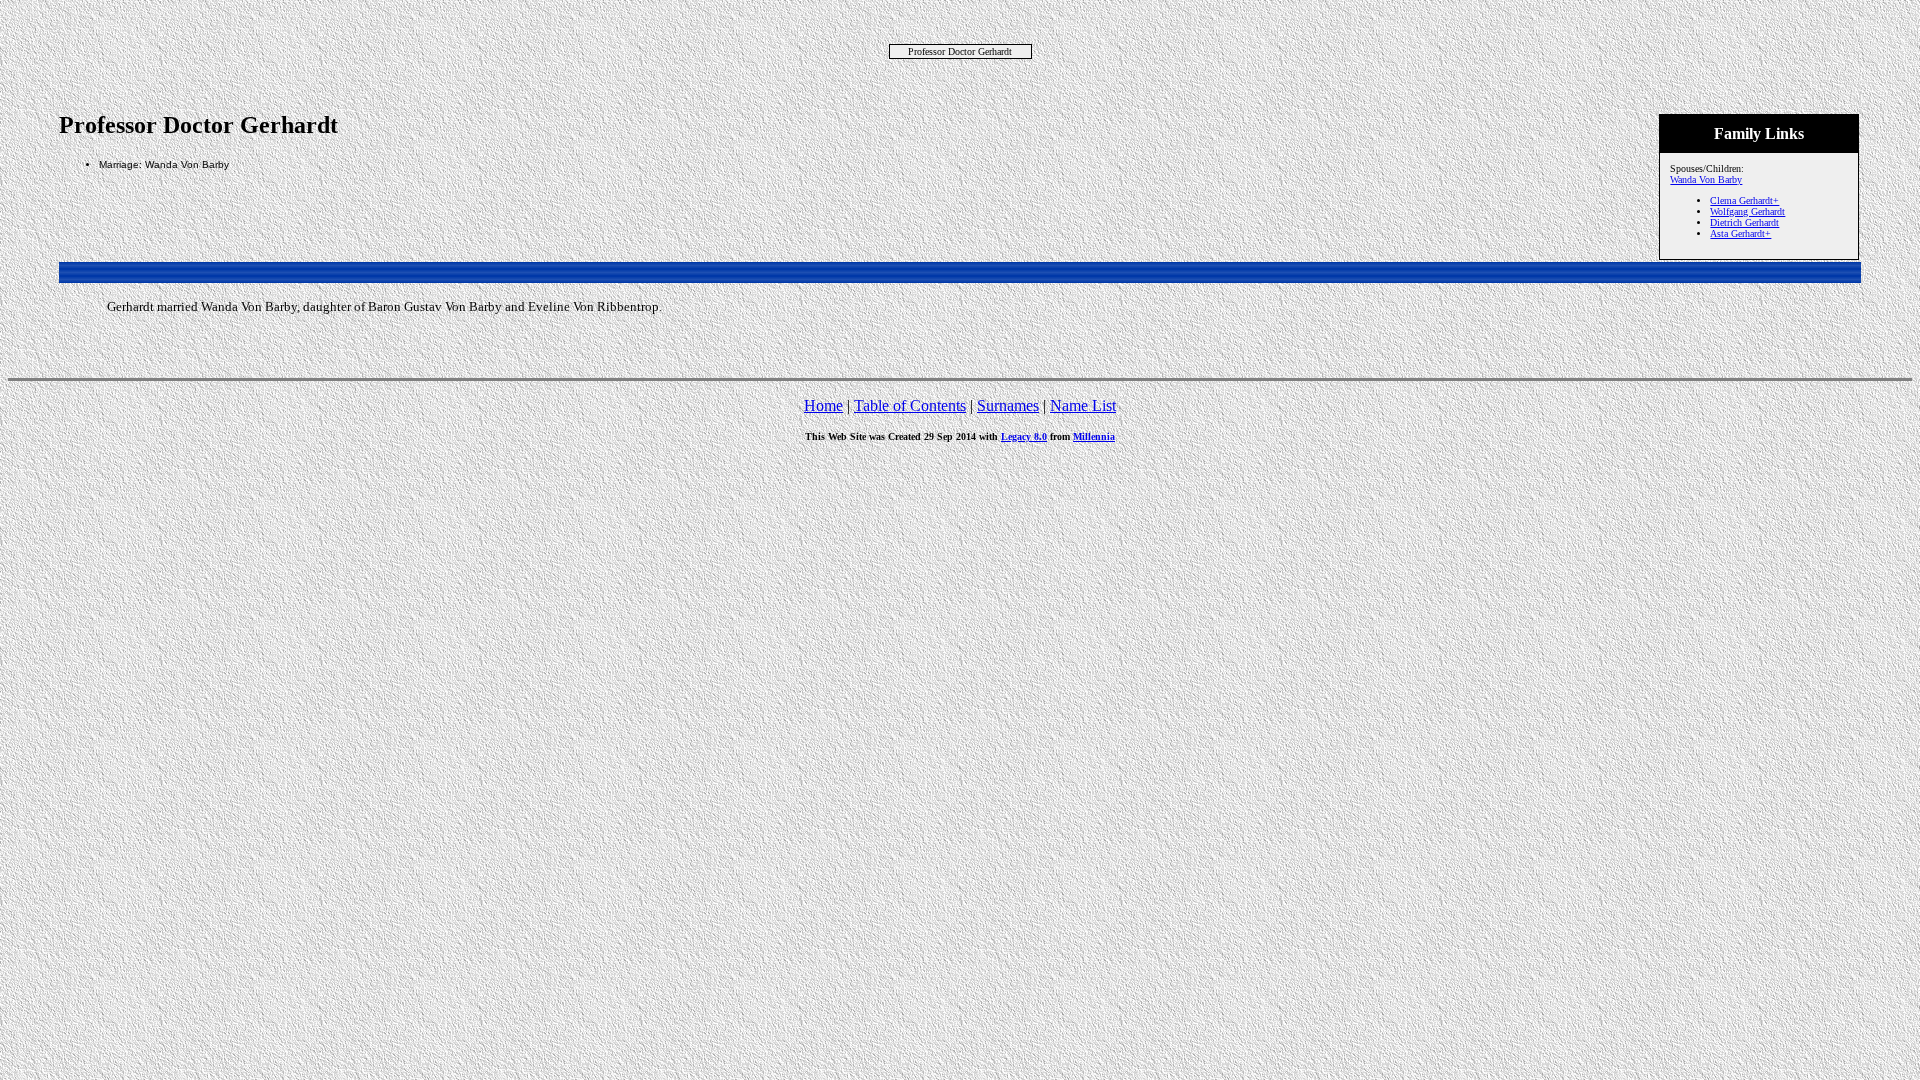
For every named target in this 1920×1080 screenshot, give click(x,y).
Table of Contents (910, 405)
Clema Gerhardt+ (1744, 200)
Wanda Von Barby (1706, 179)
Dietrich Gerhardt (1744, 222)
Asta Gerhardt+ (1740, 233)
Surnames (1008, 405)
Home (823, 405)
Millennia (1094, 436)
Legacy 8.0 (1024, 436)
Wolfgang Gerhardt (1747, 211)
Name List (1083, 405)
